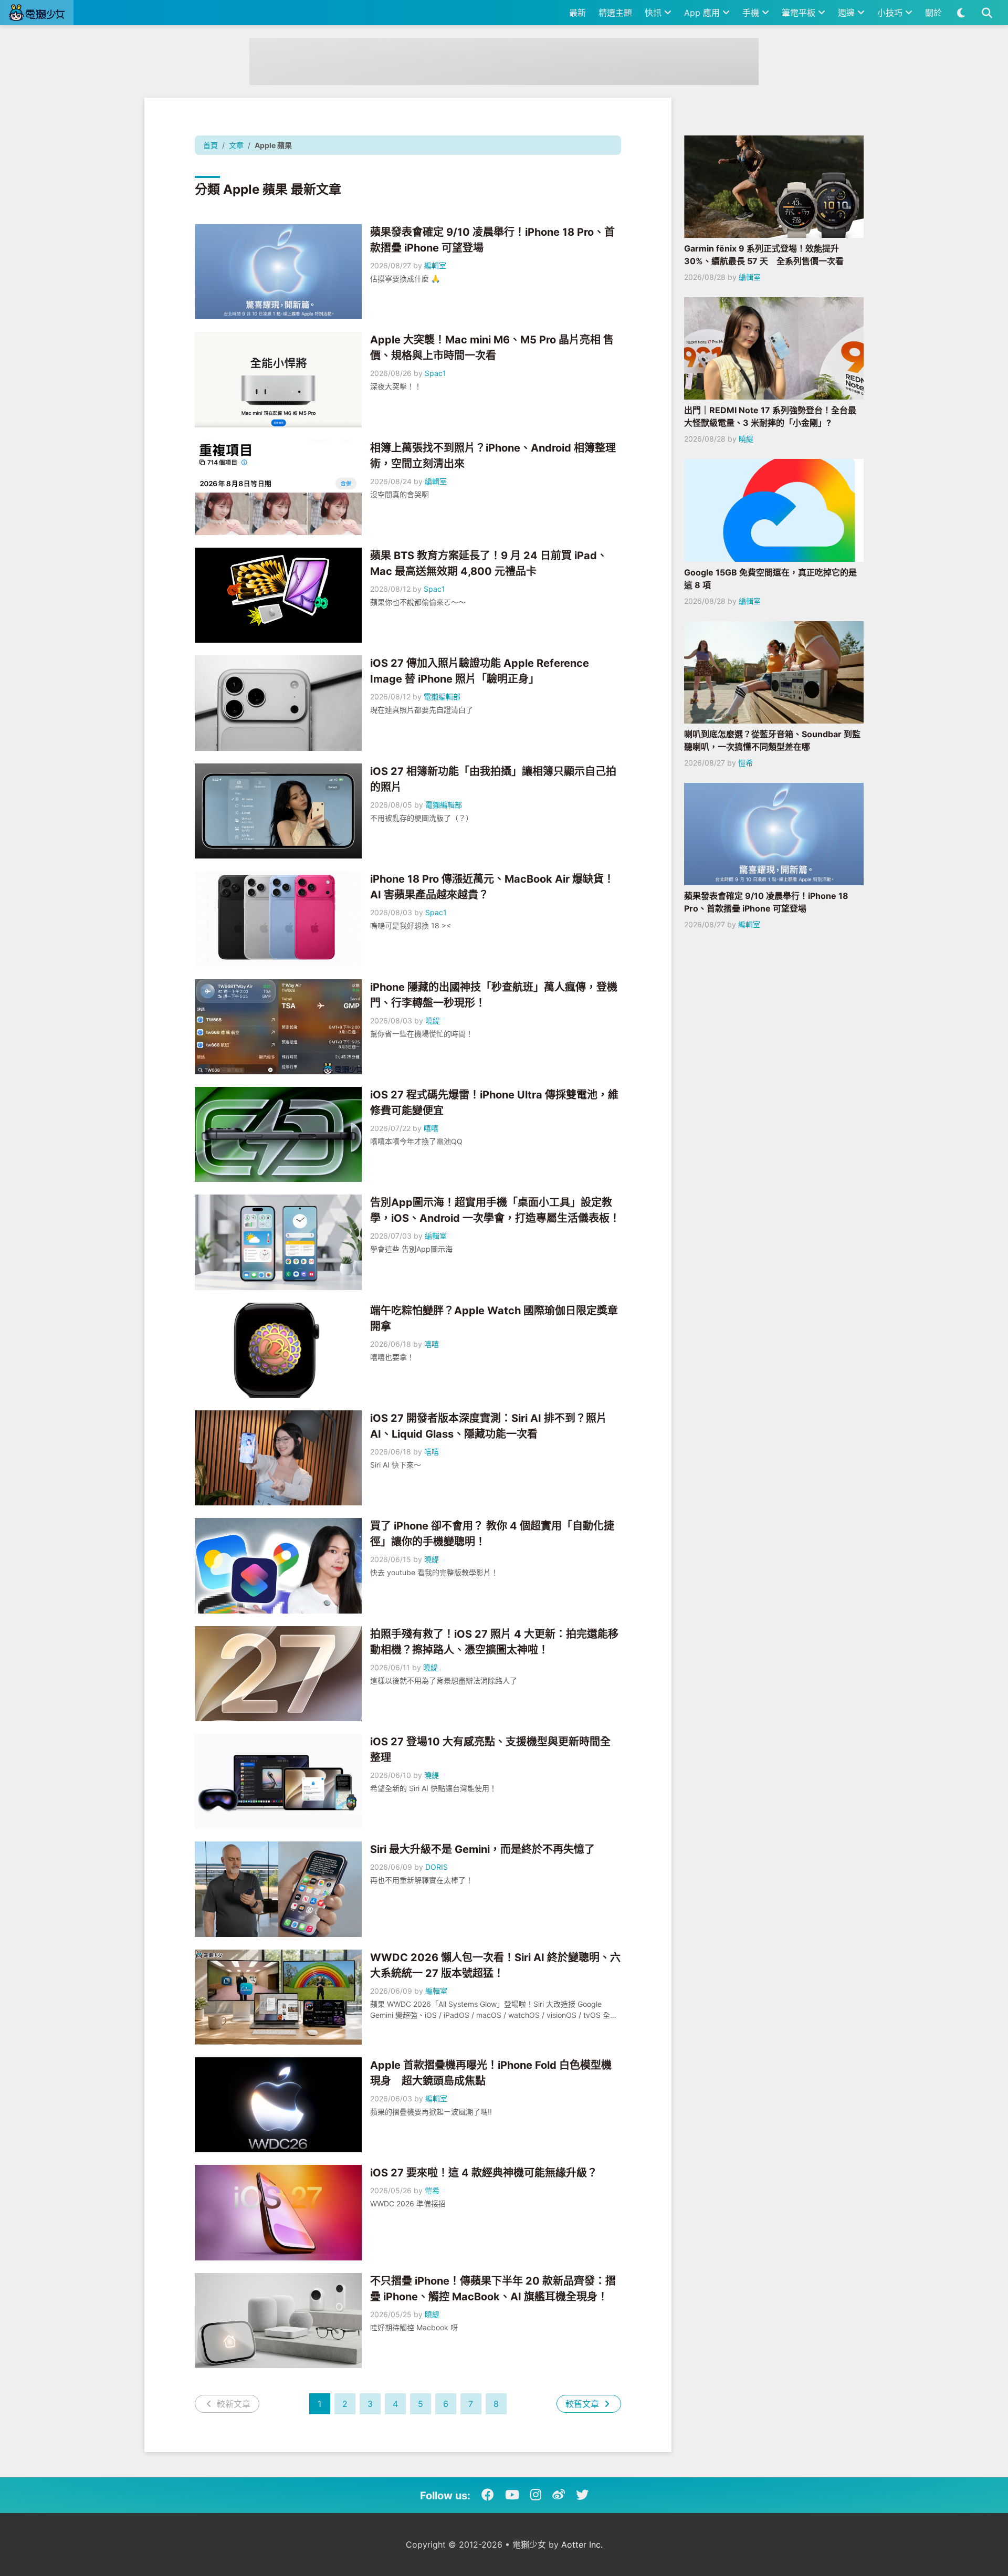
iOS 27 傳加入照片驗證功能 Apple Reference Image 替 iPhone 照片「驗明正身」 (480, 671)
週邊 (848, 13)
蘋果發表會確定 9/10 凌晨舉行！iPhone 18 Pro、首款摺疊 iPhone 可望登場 (492, 240)
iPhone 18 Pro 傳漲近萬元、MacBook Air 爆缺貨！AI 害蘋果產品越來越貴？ (492, 887)
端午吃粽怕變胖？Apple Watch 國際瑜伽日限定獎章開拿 (494, 1318)
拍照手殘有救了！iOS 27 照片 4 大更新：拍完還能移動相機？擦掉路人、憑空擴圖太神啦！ (494, 1642)
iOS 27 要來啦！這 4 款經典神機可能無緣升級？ (484, 2173)
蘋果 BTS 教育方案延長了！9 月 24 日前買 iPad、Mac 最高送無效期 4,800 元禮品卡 (489, 563)
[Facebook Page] (488, 2495)
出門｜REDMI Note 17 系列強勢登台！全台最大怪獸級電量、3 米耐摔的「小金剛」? (770, 416)
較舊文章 (584, 2404)
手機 (752, 13)
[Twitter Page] (582, 2495)
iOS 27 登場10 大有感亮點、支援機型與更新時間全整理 (490, 1750)
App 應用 (703, 13)
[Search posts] (987, 13)
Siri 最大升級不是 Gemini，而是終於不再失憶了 (482, 1849)
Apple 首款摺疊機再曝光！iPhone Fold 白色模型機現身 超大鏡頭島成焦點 (491, 2073)
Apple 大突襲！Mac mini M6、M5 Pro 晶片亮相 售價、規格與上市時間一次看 (492, 348)
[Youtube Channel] (512, 2495)
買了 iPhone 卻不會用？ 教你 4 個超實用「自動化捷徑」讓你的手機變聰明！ (492, 1534)
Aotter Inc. (582, 2544)
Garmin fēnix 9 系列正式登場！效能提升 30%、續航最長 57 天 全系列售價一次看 (764, 255)
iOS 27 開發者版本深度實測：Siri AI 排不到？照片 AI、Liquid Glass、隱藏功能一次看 (489, 1426)
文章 (236, 145)
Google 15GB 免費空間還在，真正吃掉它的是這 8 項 (770, 579)
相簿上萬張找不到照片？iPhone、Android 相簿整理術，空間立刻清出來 (493, 456)
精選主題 (615, 13)
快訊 (654, 13)
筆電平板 (800, 13)
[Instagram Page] (536, 2495)
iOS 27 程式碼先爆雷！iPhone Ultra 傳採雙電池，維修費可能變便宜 (494, 1103)
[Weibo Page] (559, 2495)
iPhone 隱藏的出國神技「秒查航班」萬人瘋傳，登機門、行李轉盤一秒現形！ (494, 995)
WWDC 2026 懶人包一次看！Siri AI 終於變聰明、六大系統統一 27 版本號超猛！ (495, 1965)
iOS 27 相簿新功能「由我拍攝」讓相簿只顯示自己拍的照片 (493, 779)
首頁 (211, 145)
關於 (933, 13)
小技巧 (891, 13)
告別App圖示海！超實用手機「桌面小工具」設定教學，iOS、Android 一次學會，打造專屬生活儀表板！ (495, 1210)
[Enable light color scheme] (961, 13)
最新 (577, 13)
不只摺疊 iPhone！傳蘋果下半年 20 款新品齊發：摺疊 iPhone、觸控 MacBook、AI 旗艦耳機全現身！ (493, 2289)
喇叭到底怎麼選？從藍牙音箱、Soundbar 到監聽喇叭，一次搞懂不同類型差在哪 (772, 740)
